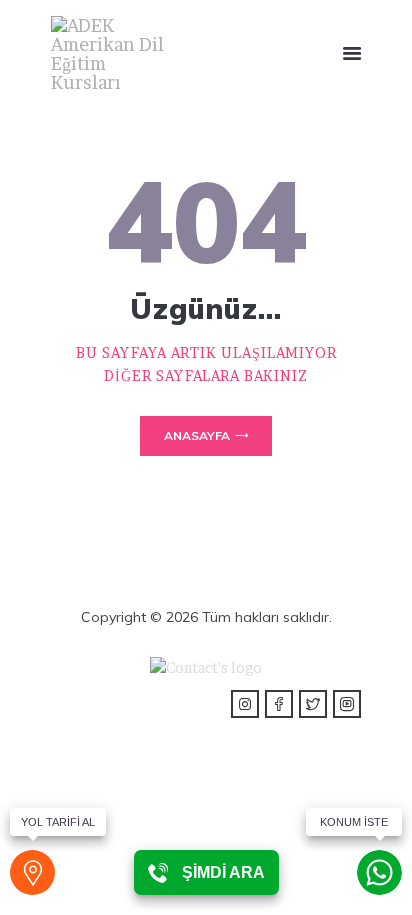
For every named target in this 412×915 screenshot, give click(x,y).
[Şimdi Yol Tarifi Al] (32, 872)
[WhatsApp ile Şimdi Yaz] (379, 872)
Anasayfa (197, 435)
